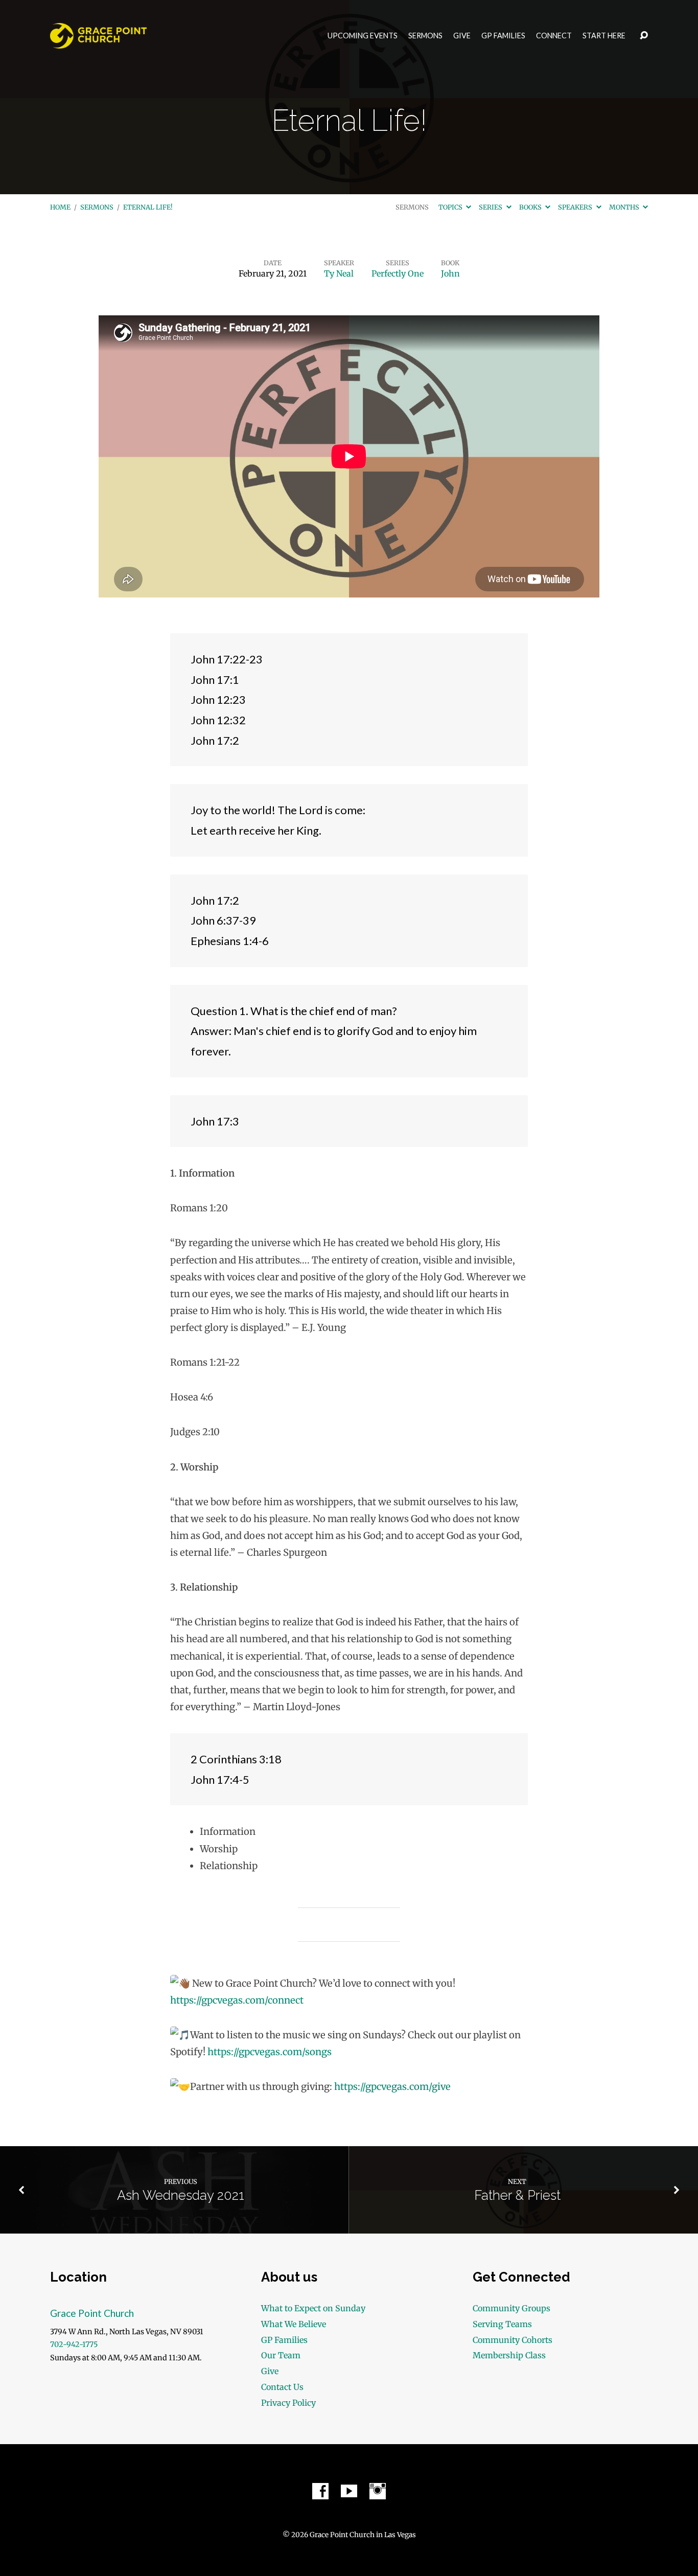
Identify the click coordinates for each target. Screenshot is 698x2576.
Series (491, 207)
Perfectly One (398, 273)
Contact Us (282, 2387)
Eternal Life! (148, 207)
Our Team (281, 2355)
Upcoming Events (363, 36)
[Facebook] (320, 2491)
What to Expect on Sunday (313, 2308)
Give (462, 36)
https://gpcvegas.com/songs (270, 2052)
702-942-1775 (74, 2344)
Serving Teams (502, 2324)
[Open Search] (644, 36)
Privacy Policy (288, 2403)
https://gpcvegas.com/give (392, 2087)
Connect (554, 36)
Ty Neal (339, 273)
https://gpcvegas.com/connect (237, 2000)
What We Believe (294, 2324)
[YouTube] (349, 2491)
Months (625, 207)
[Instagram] (378, 2491)
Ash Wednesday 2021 (181, 2195)
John (450, 273)
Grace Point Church (92, 2313)
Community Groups (511, 2308)
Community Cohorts (513, 2340)
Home (60, 207)
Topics (451, 207)
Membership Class (509, 2355)
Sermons (425, 36)
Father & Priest (517, 2195)
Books (531, 207)
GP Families (503, 36)
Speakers (576, 207)
